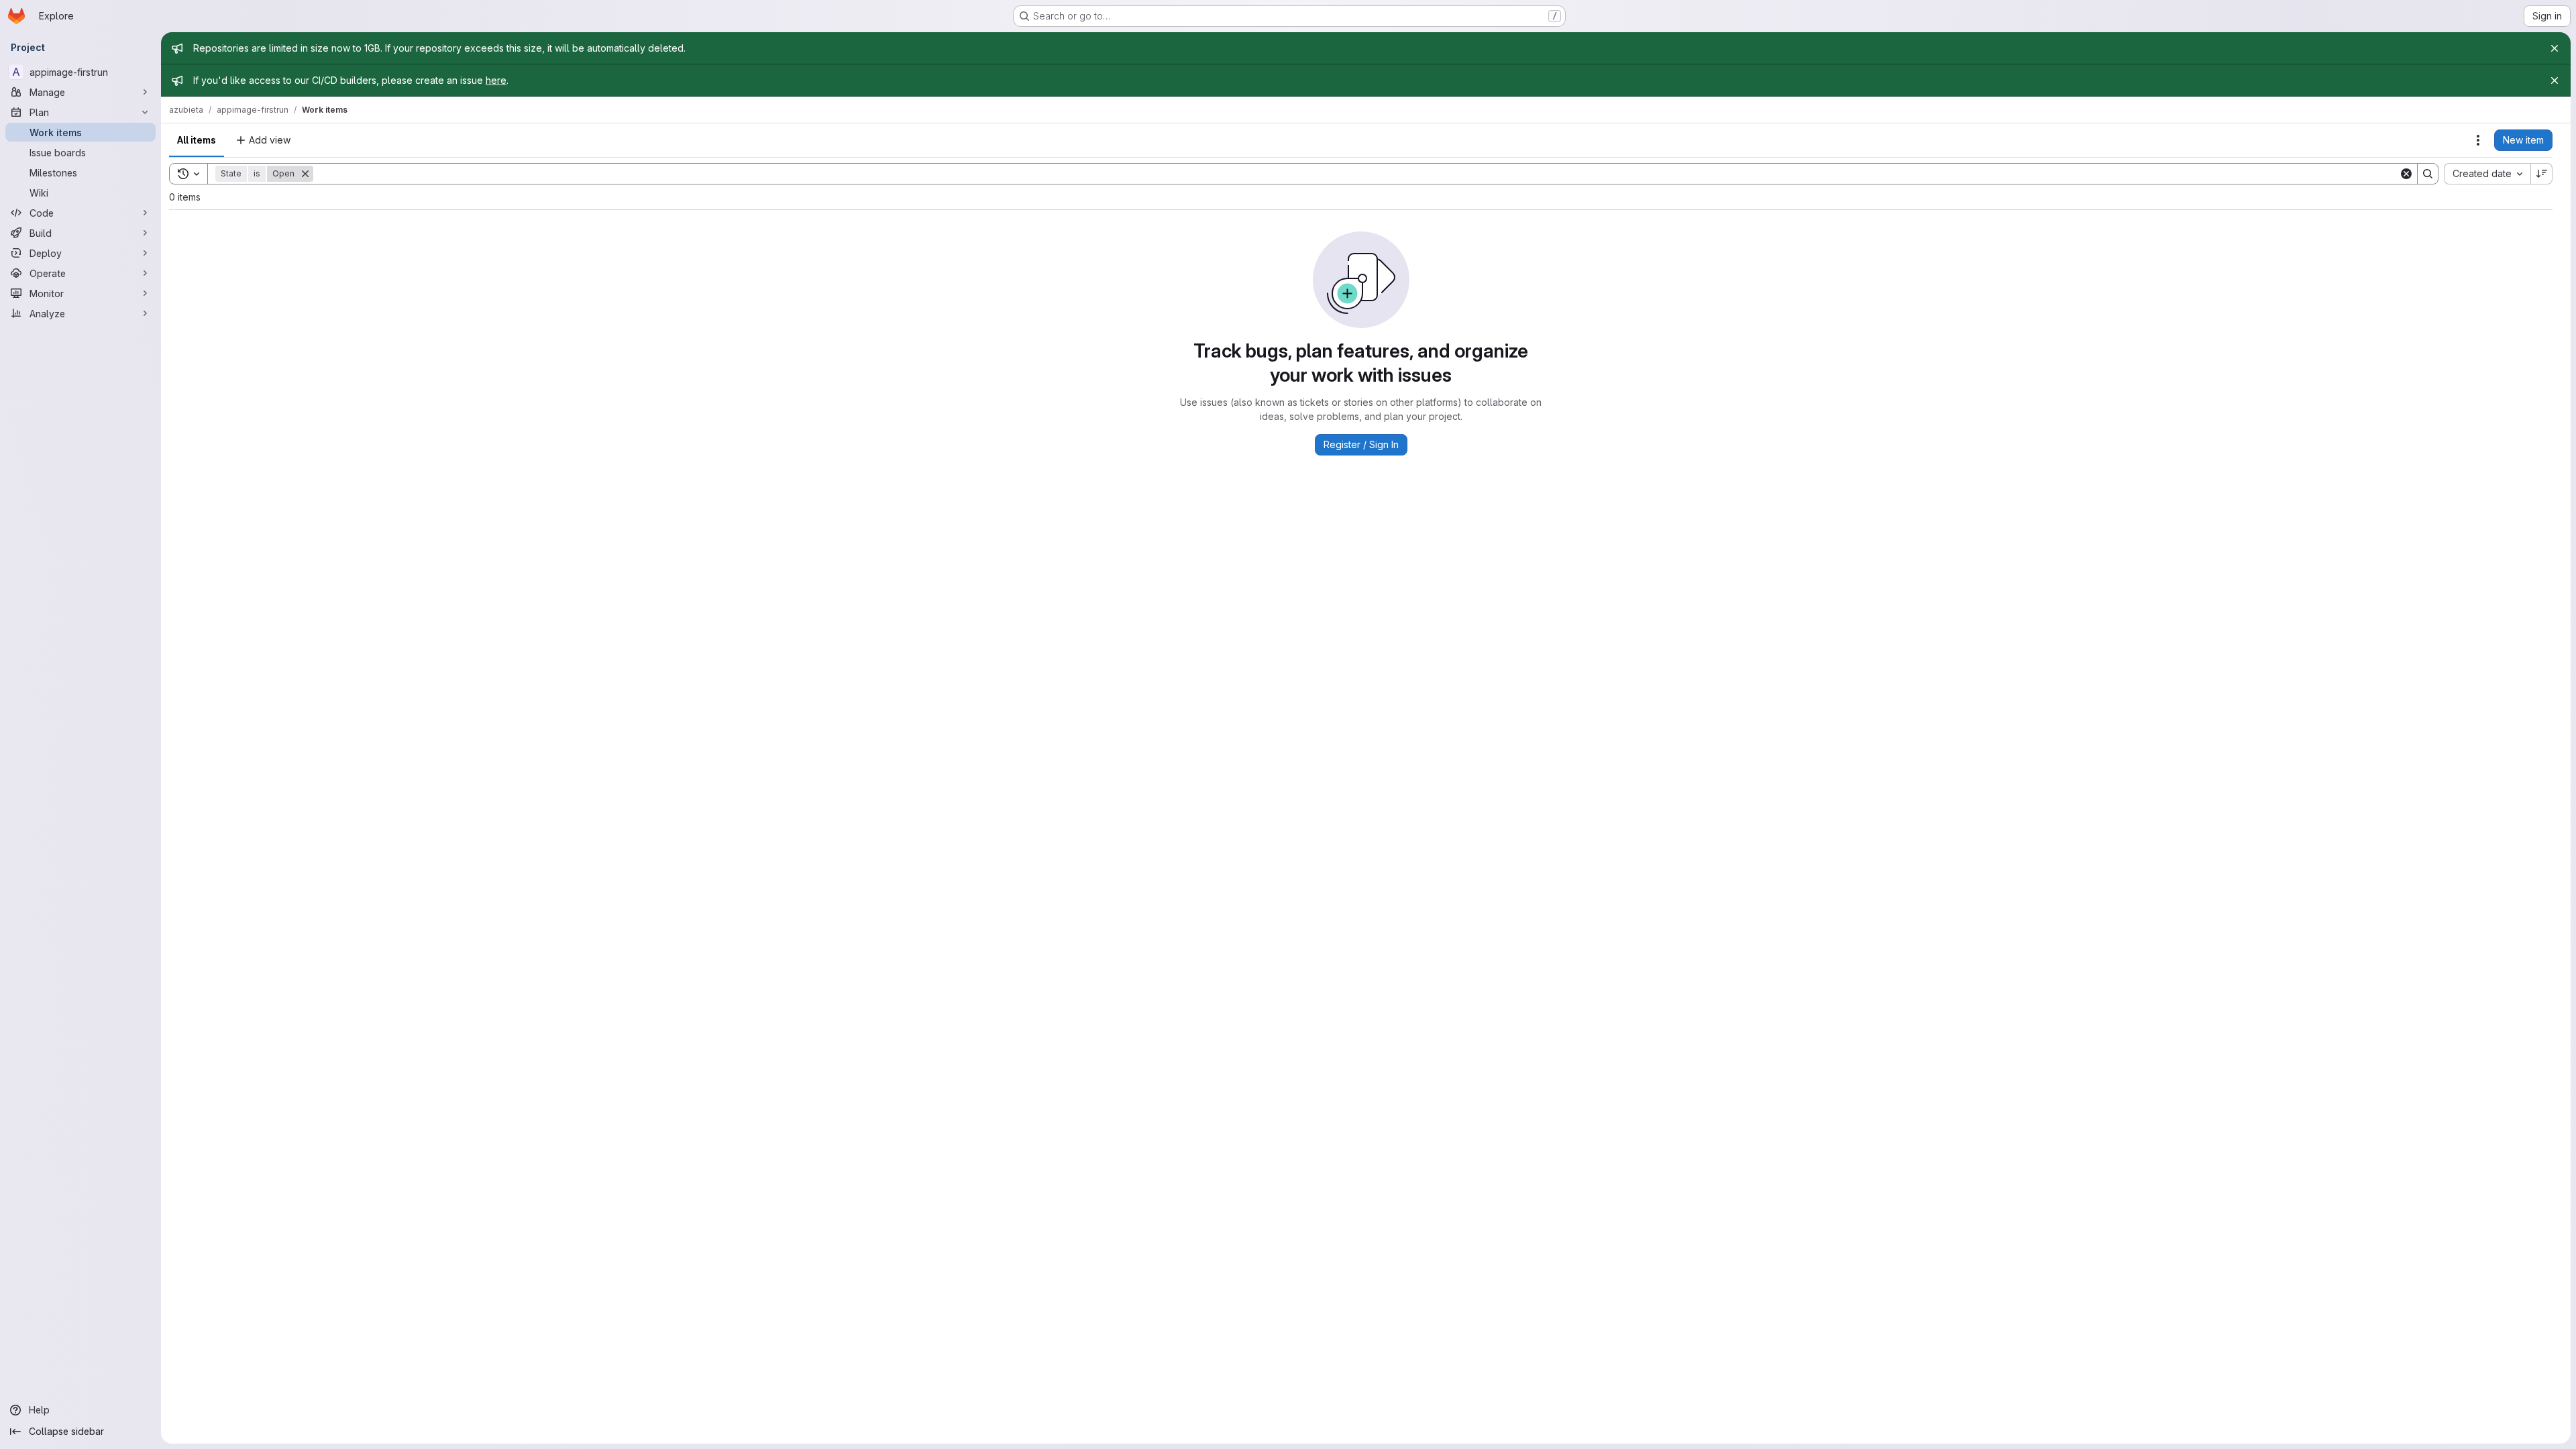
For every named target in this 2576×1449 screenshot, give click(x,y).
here (496, 80)
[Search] (2428, 174)
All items (197, 140)
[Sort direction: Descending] (2542, 174)
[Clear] (2406, 174)
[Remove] (305, 174)
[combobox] (2487, 174)
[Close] (2555, 48)
